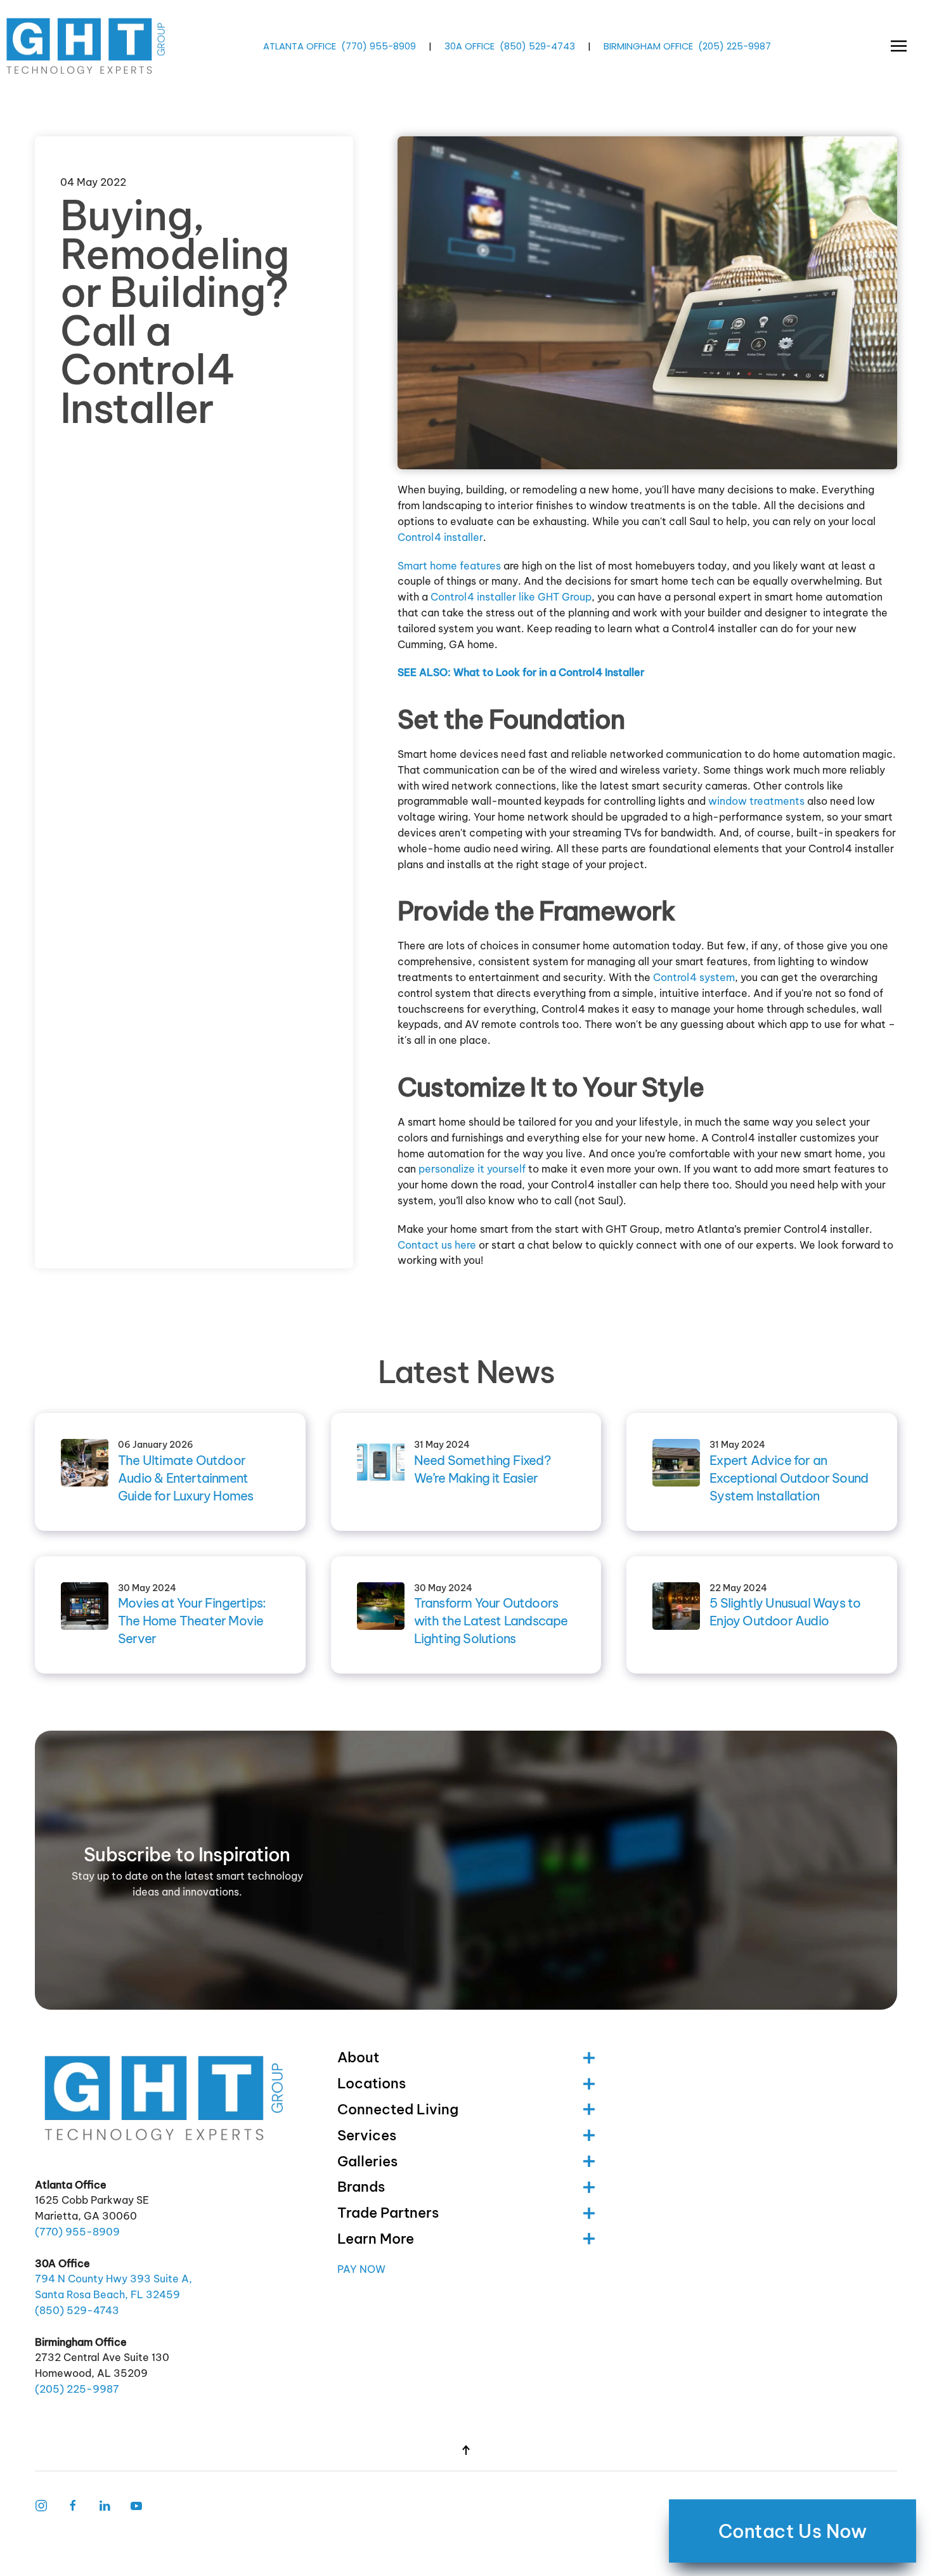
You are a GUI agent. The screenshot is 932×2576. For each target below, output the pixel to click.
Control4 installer (440, 537)
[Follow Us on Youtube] (136, 2504)
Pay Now (361, 2269)
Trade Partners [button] (388, 2213)
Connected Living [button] (398, 2109)
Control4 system (694, 977)
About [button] (358, 2057)
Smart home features (449, 566)
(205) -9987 (735, 46)
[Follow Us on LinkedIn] (105, 2504)
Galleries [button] (367, 2161)
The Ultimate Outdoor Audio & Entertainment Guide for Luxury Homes (185, 1478)
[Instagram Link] (41, 2504)
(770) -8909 (379, 46)
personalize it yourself (472, 1169)
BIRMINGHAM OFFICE (648, 46)
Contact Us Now (793, 2531)
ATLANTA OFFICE (300, 46)
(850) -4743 (537, 46)
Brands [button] (361, 2187)
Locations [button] (372, 2083)
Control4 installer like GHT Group (511, 597)
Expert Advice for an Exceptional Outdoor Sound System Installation (789, 1478)
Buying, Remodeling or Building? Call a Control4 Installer (174, 312)
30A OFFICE (469, 46)
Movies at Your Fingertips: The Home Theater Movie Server (192, 1621)
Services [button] (367, 2135)
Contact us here (437, 1245)
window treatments (756, 801)
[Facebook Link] (73, 2504)
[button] (899, 46)
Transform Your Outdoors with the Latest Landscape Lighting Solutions (491, 1621)
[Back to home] (87, 46)
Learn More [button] (376, 2239)
